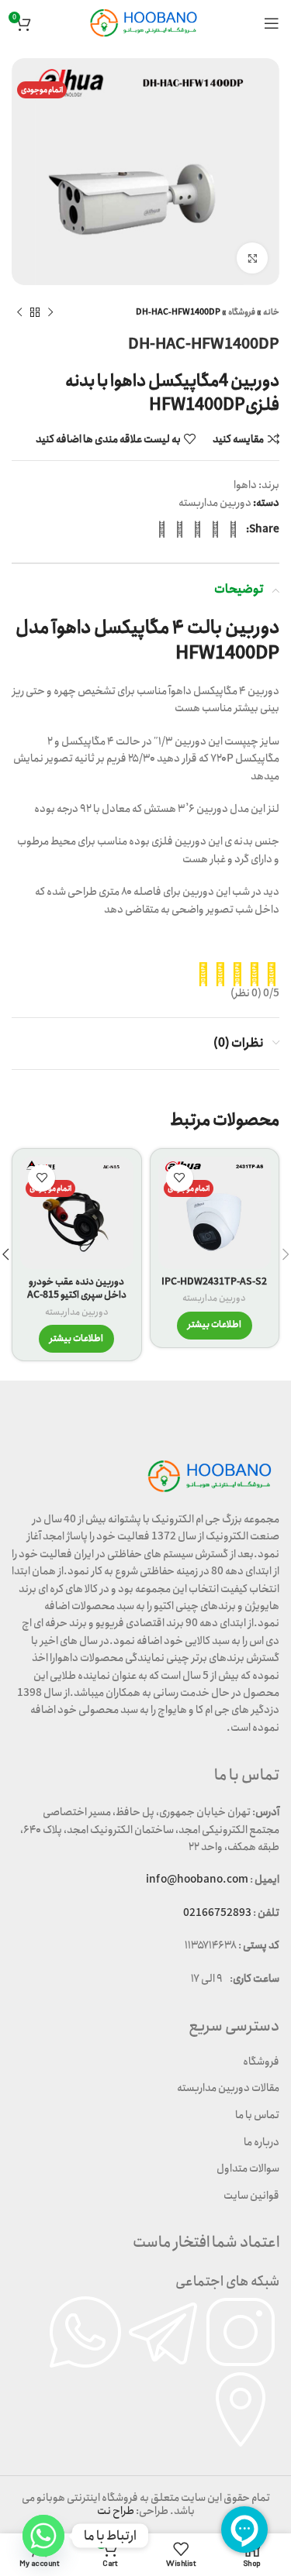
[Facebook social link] (233, 529)
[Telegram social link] (162, 529)
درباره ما (262, 2142)
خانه (271, 312)
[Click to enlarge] (252, 258)
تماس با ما (257, 2115)
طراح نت (116, 2511)
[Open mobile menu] (272, 23)
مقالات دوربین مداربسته (228, 2088)
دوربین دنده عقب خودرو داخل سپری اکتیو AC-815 (77, 1289)
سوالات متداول (248, 2168)
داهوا (245, 485)
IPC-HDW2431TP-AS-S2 (214, 1282)
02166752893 (217, 1913)
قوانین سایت (251, 2196)
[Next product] (19, 312)
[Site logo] (146, 22)
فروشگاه (242, 312)
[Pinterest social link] (197, 529)
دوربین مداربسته (215, 503)
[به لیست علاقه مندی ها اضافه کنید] (180, 1178)
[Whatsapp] (43, 2536)
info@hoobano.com (197, 1880)
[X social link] (215, 529)
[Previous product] (50, 312)
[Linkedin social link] (180, 529)
